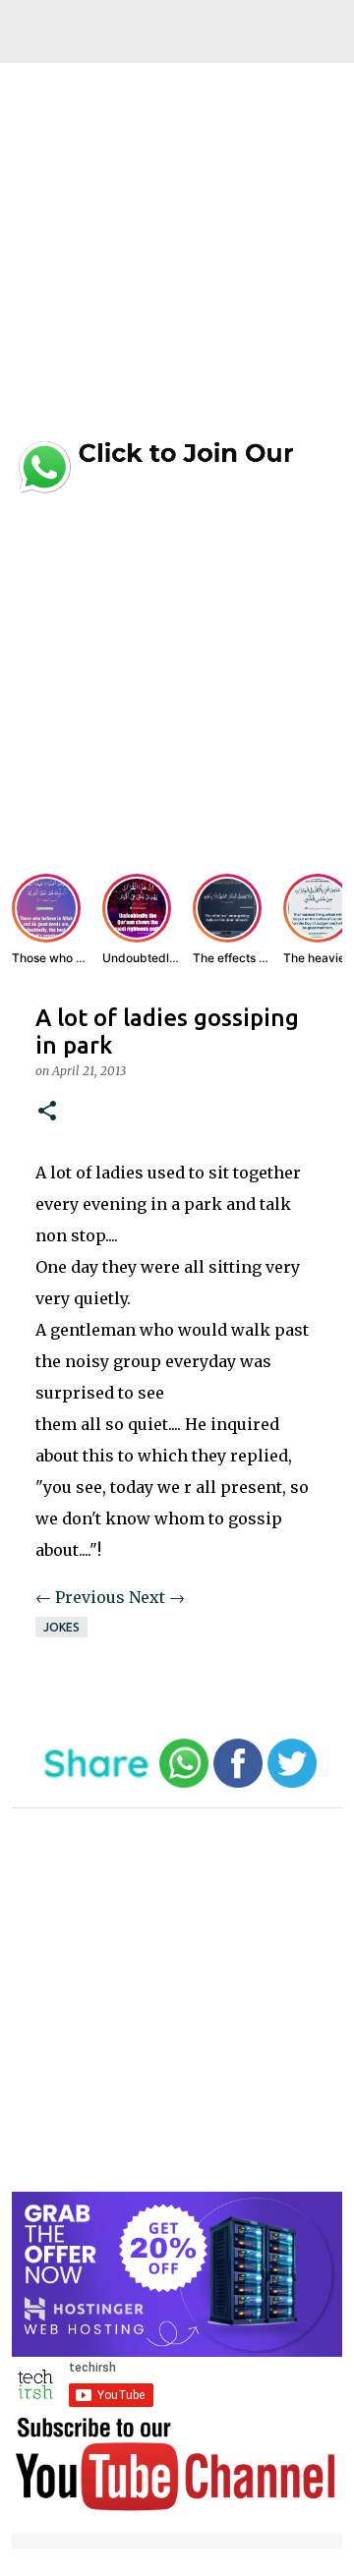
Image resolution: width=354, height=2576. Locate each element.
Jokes (61, 1627)
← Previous (80, 1597)
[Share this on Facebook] (238, 1783)
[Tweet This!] (292, 1783)
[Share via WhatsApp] (184, 1783)
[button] (47, 1112)
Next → (157, 1597)
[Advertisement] (177, 258)
